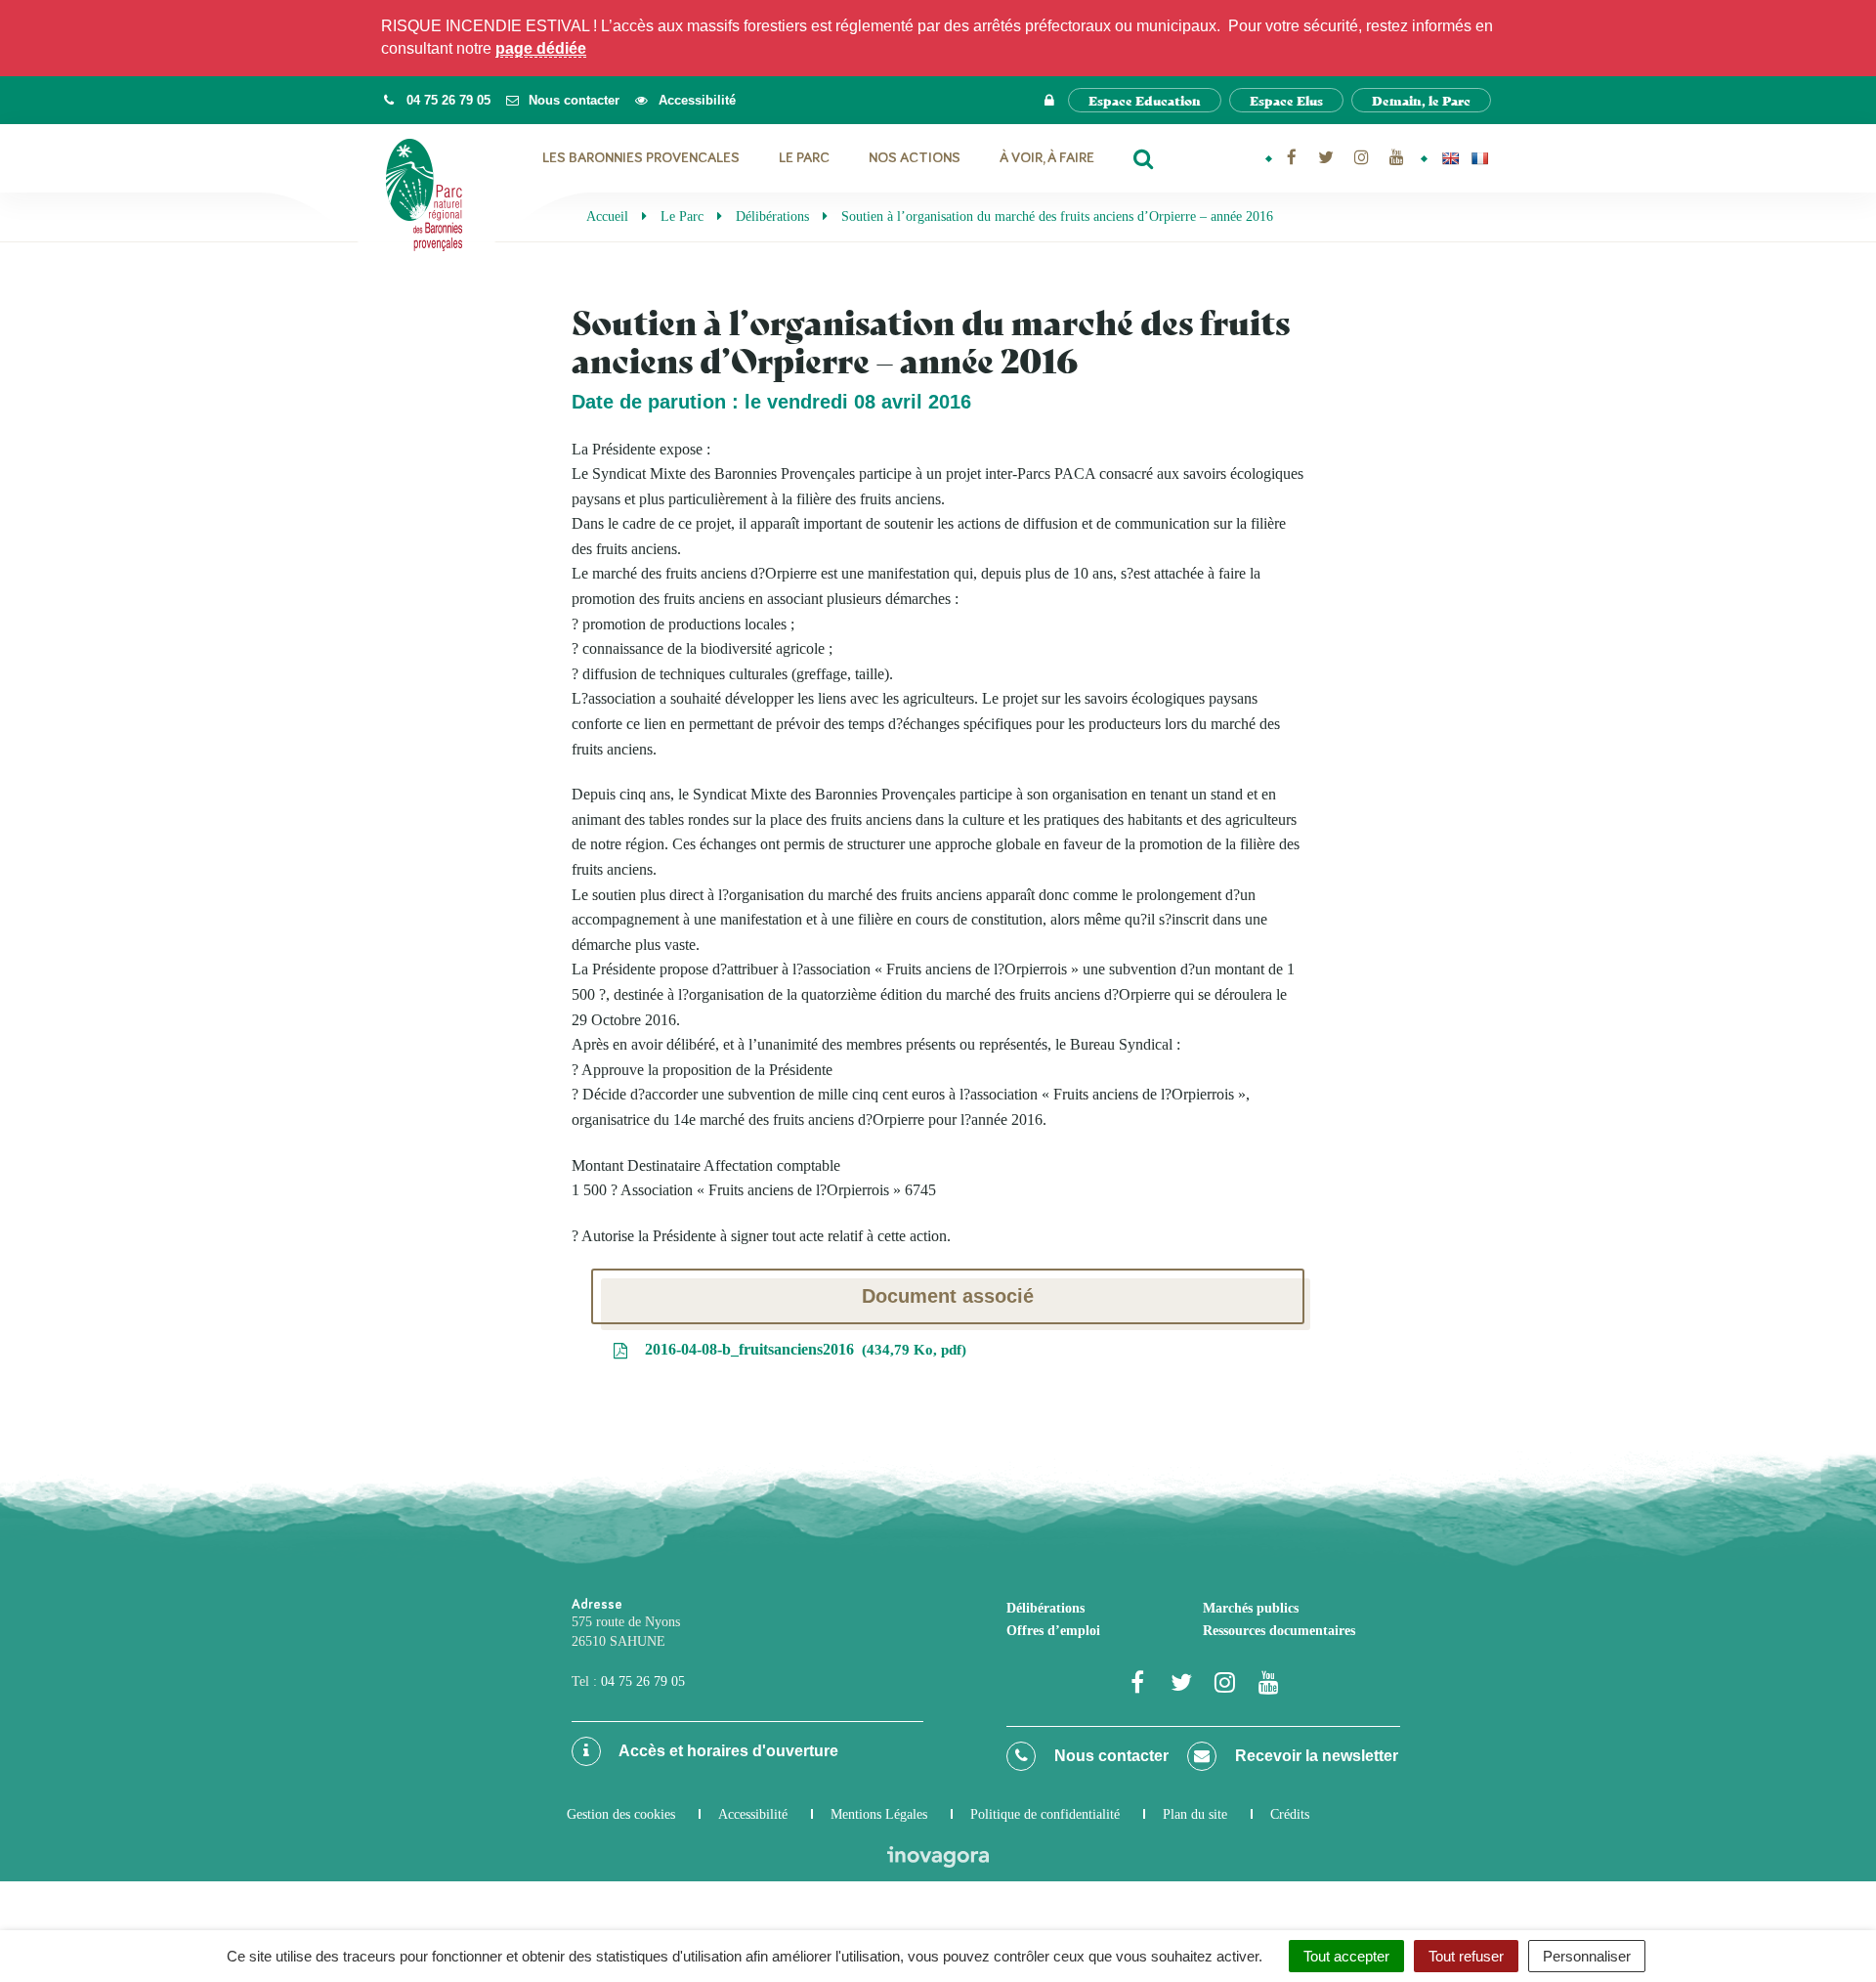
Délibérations (1045, 1608)
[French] (1479, 158)
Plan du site (1195, 1814)
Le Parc (804, 158)
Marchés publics (1251, 1608)
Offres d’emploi (1053, 1631)
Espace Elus (1286, 100)
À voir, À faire (1047, 158)
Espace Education (1145, 100)
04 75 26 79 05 (643, 1681)
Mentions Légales (879, 1814)
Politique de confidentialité (1045, 1814)
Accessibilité (753, 1814)
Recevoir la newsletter (1315, 1756)
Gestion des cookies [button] (621, 1814)
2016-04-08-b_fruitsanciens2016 (801, 1349)
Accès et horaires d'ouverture (727, 1751)
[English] (1450, 158)
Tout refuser (1466, 1956)
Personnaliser (1587, 1956)
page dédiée (541, 48)
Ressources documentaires (1279, 1631)
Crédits (1290, 1814)
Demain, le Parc (1421, 100)
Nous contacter (1109, 1756)
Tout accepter (1346, 1956)
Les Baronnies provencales (641, 158)
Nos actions (915, 158)
